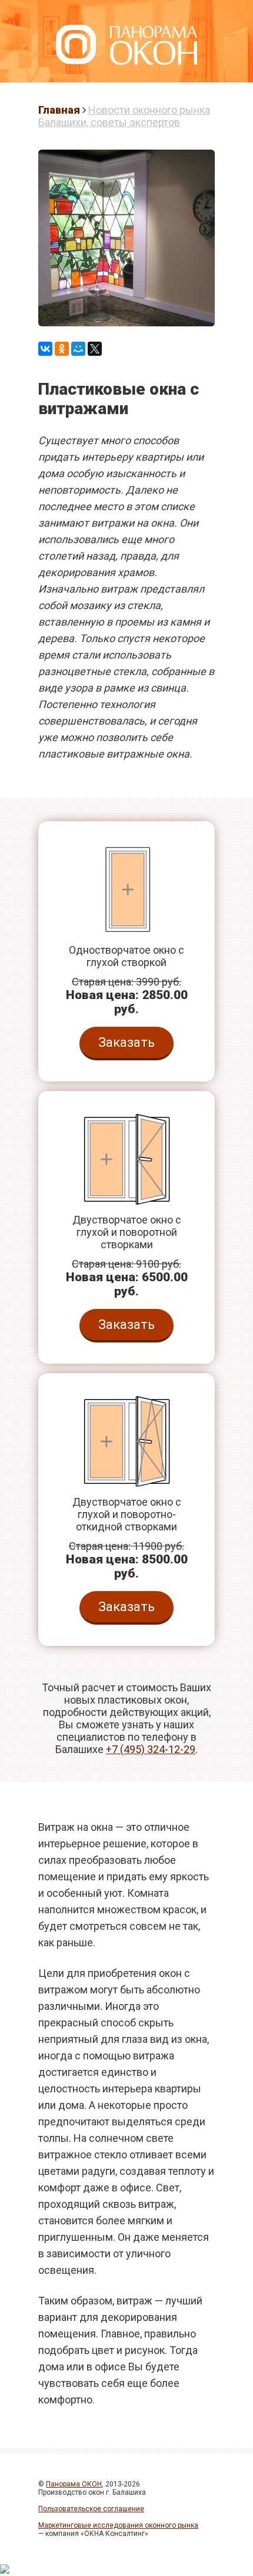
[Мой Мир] (78, 349)
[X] (95, 349)
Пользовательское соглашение (91, 2509)
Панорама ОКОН (74, 2484)
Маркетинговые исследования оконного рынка (118, 2525)
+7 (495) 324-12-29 (151, 1749)
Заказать (126, 1042)
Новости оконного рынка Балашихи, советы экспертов (124, 116)
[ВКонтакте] (45, 349)
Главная (59, 110)
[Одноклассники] (62, 349)
